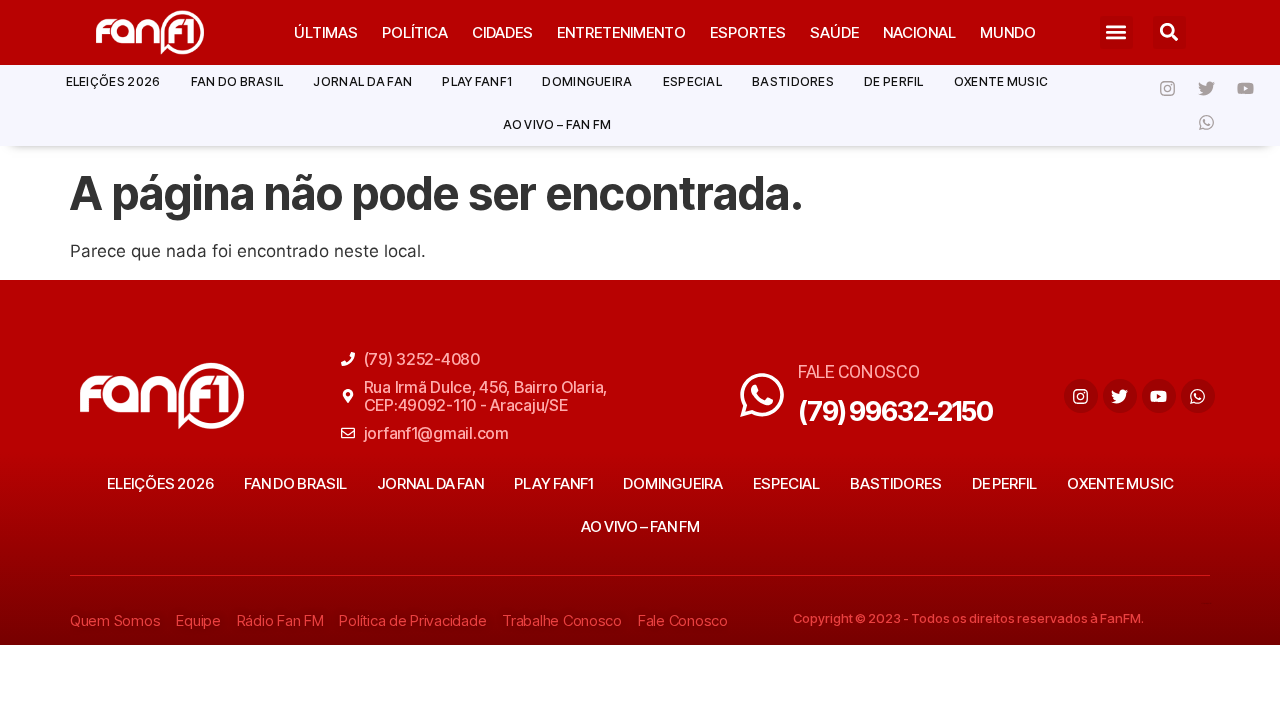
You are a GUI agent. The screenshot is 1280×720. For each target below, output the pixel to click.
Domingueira (587, 81)
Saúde (834, 32)
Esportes (748, 32)
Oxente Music (1001, 81)
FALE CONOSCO (859, 371)
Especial (692, 81)
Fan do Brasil (237, 81)
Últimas (326, 32)
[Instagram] (1168, 88)
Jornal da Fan (362, 81)
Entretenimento (621, 32)
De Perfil (894, 81)
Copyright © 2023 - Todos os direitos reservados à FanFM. (968, 618)
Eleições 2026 (113, 81)
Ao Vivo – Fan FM (557, 124)
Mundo (1008, 32)
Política (415, 32)
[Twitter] (1207, 88)
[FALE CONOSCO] (762, 395)
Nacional (919, 32)
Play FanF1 (477, 81)
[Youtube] (1246, 88)
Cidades (502, 32)
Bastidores (793, 81)
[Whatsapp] (1207, 122)
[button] (1116, 32)
